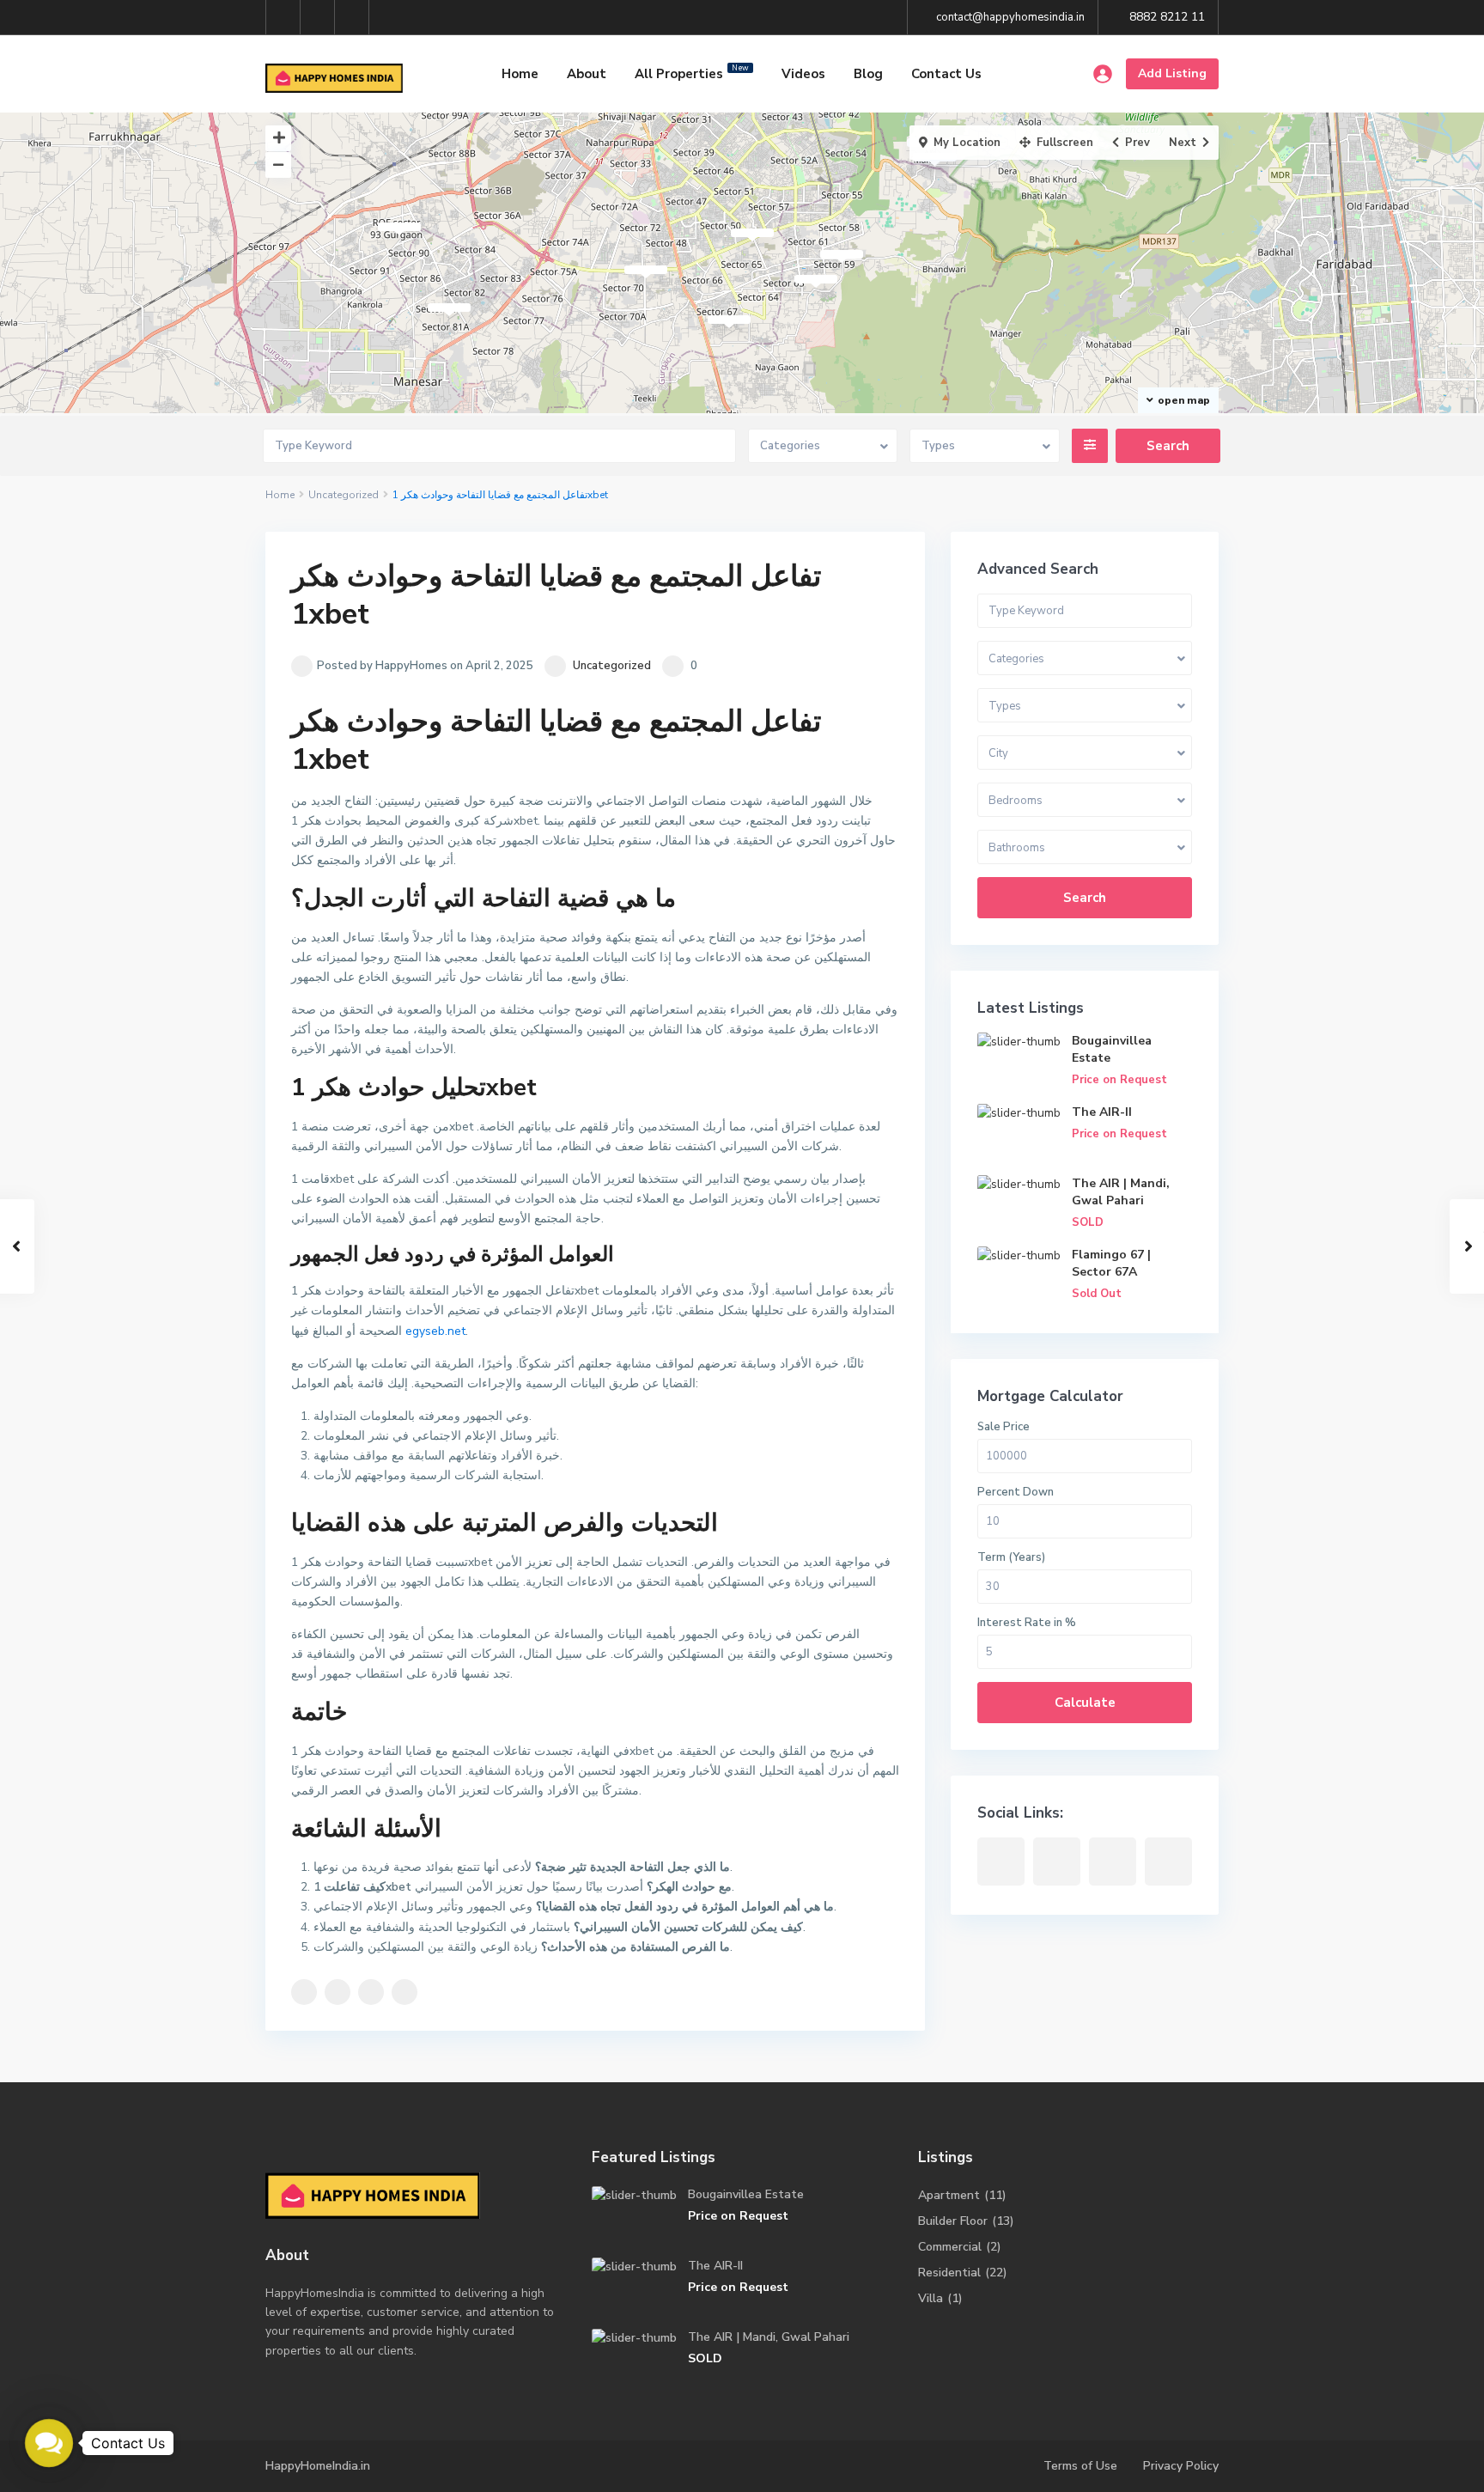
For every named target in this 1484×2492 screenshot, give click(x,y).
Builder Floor (953, 2221)
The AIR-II (1102, 1112)
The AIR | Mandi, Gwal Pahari (1121, 1192)
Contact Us (946, 74)
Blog (868, 74)
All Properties (692, 73)
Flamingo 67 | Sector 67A (1111, 1263)
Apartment (949, 2195)
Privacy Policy (1181, 2466)
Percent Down (1016, 1492)
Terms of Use (1080, 2466)
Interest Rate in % (1027, 1623)
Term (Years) (1011, 1557)
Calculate (1085, 1703)
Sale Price (1004, 1427)
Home (520, 74)
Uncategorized (344, 495)
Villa (931, 2298)
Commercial (950, 2247)
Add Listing (1172, 73)
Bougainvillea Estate (746, 2194)
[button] (49, 2443)
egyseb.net (435, 1331)
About (587, 74)
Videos (803, 74)
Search (1085, 898)
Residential (949, 2273)
